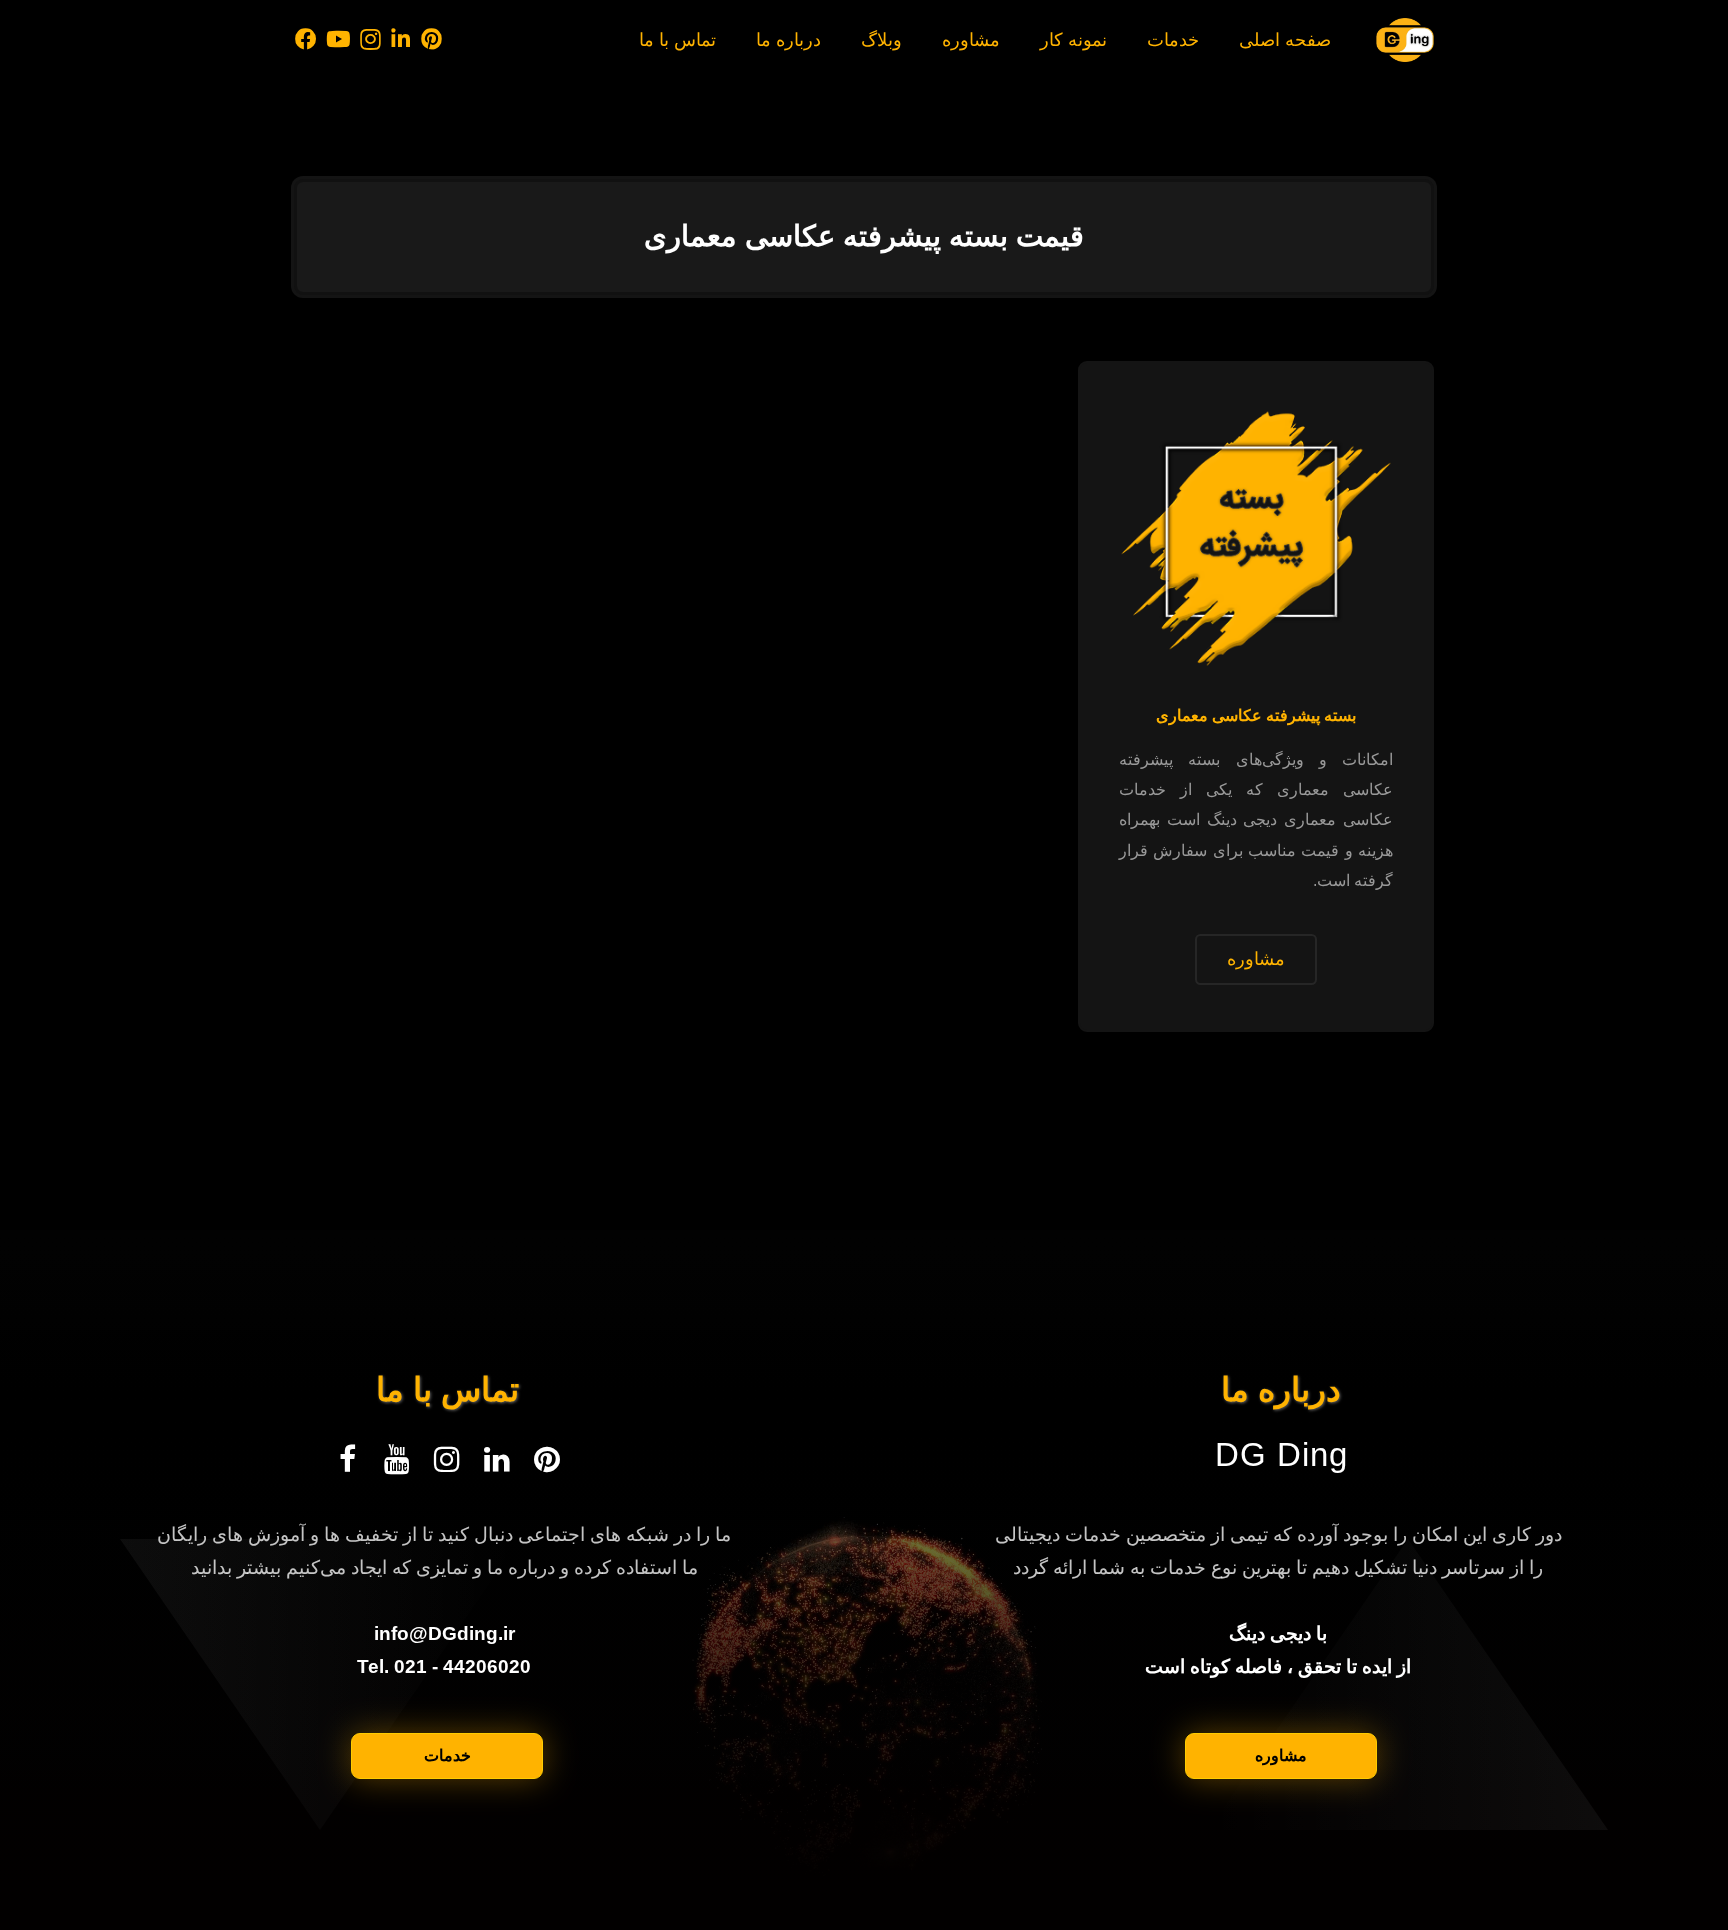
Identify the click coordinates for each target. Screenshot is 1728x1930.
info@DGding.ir (444, 1633)
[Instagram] (371, 40)
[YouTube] (339, 40)
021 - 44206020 (462, 1666)
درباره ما (1281, 1390)
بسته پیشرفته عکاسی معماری (1256, 715)
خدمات (447, 1755)
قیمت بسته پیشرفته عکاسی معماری (864, 236)
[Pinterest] (431, 40)
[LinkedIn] (401, 40)
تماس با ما (447, 1390)
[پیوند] (1405, 40)
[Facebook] (306, 40)
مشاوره (1281, 1755)
